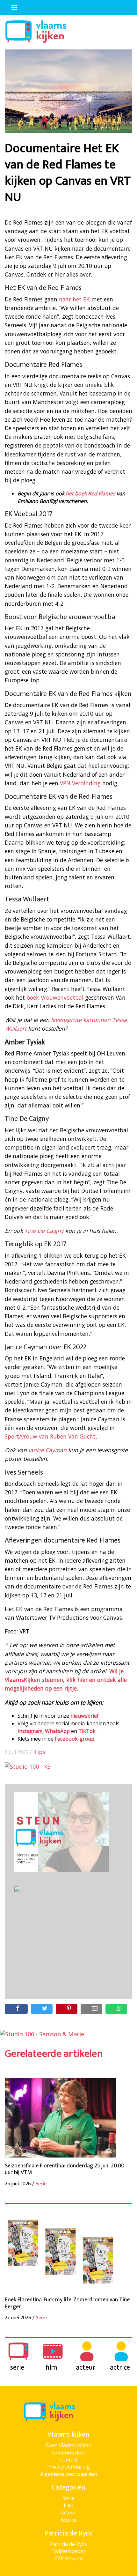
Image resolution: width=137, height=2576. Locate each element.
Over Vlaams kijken (69, 2445)
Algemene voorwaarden (69, 2474)
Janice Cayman (47, 1450)
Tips (40, 1752)
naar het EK (74, 299)
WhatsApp (57, 1731)
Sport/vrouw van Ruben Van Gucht (50, 1436)
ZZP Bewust (68, 2558)
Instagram (30, 1731)
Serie (68, 2498)
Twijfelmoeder (68, 2551)
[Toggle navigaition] (11, 6)
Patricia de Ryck (68, 2544)
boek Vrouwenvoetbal (55, 997)
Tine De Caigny (44, 1231)
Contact (68, 2460)
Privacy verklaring (68, 2467)
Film (68, 2506)
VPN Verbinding (80, 783)
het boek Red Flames (91, 493)
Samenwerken (69, 2453)
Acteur (69, 2513)
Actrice (68, 2520)
